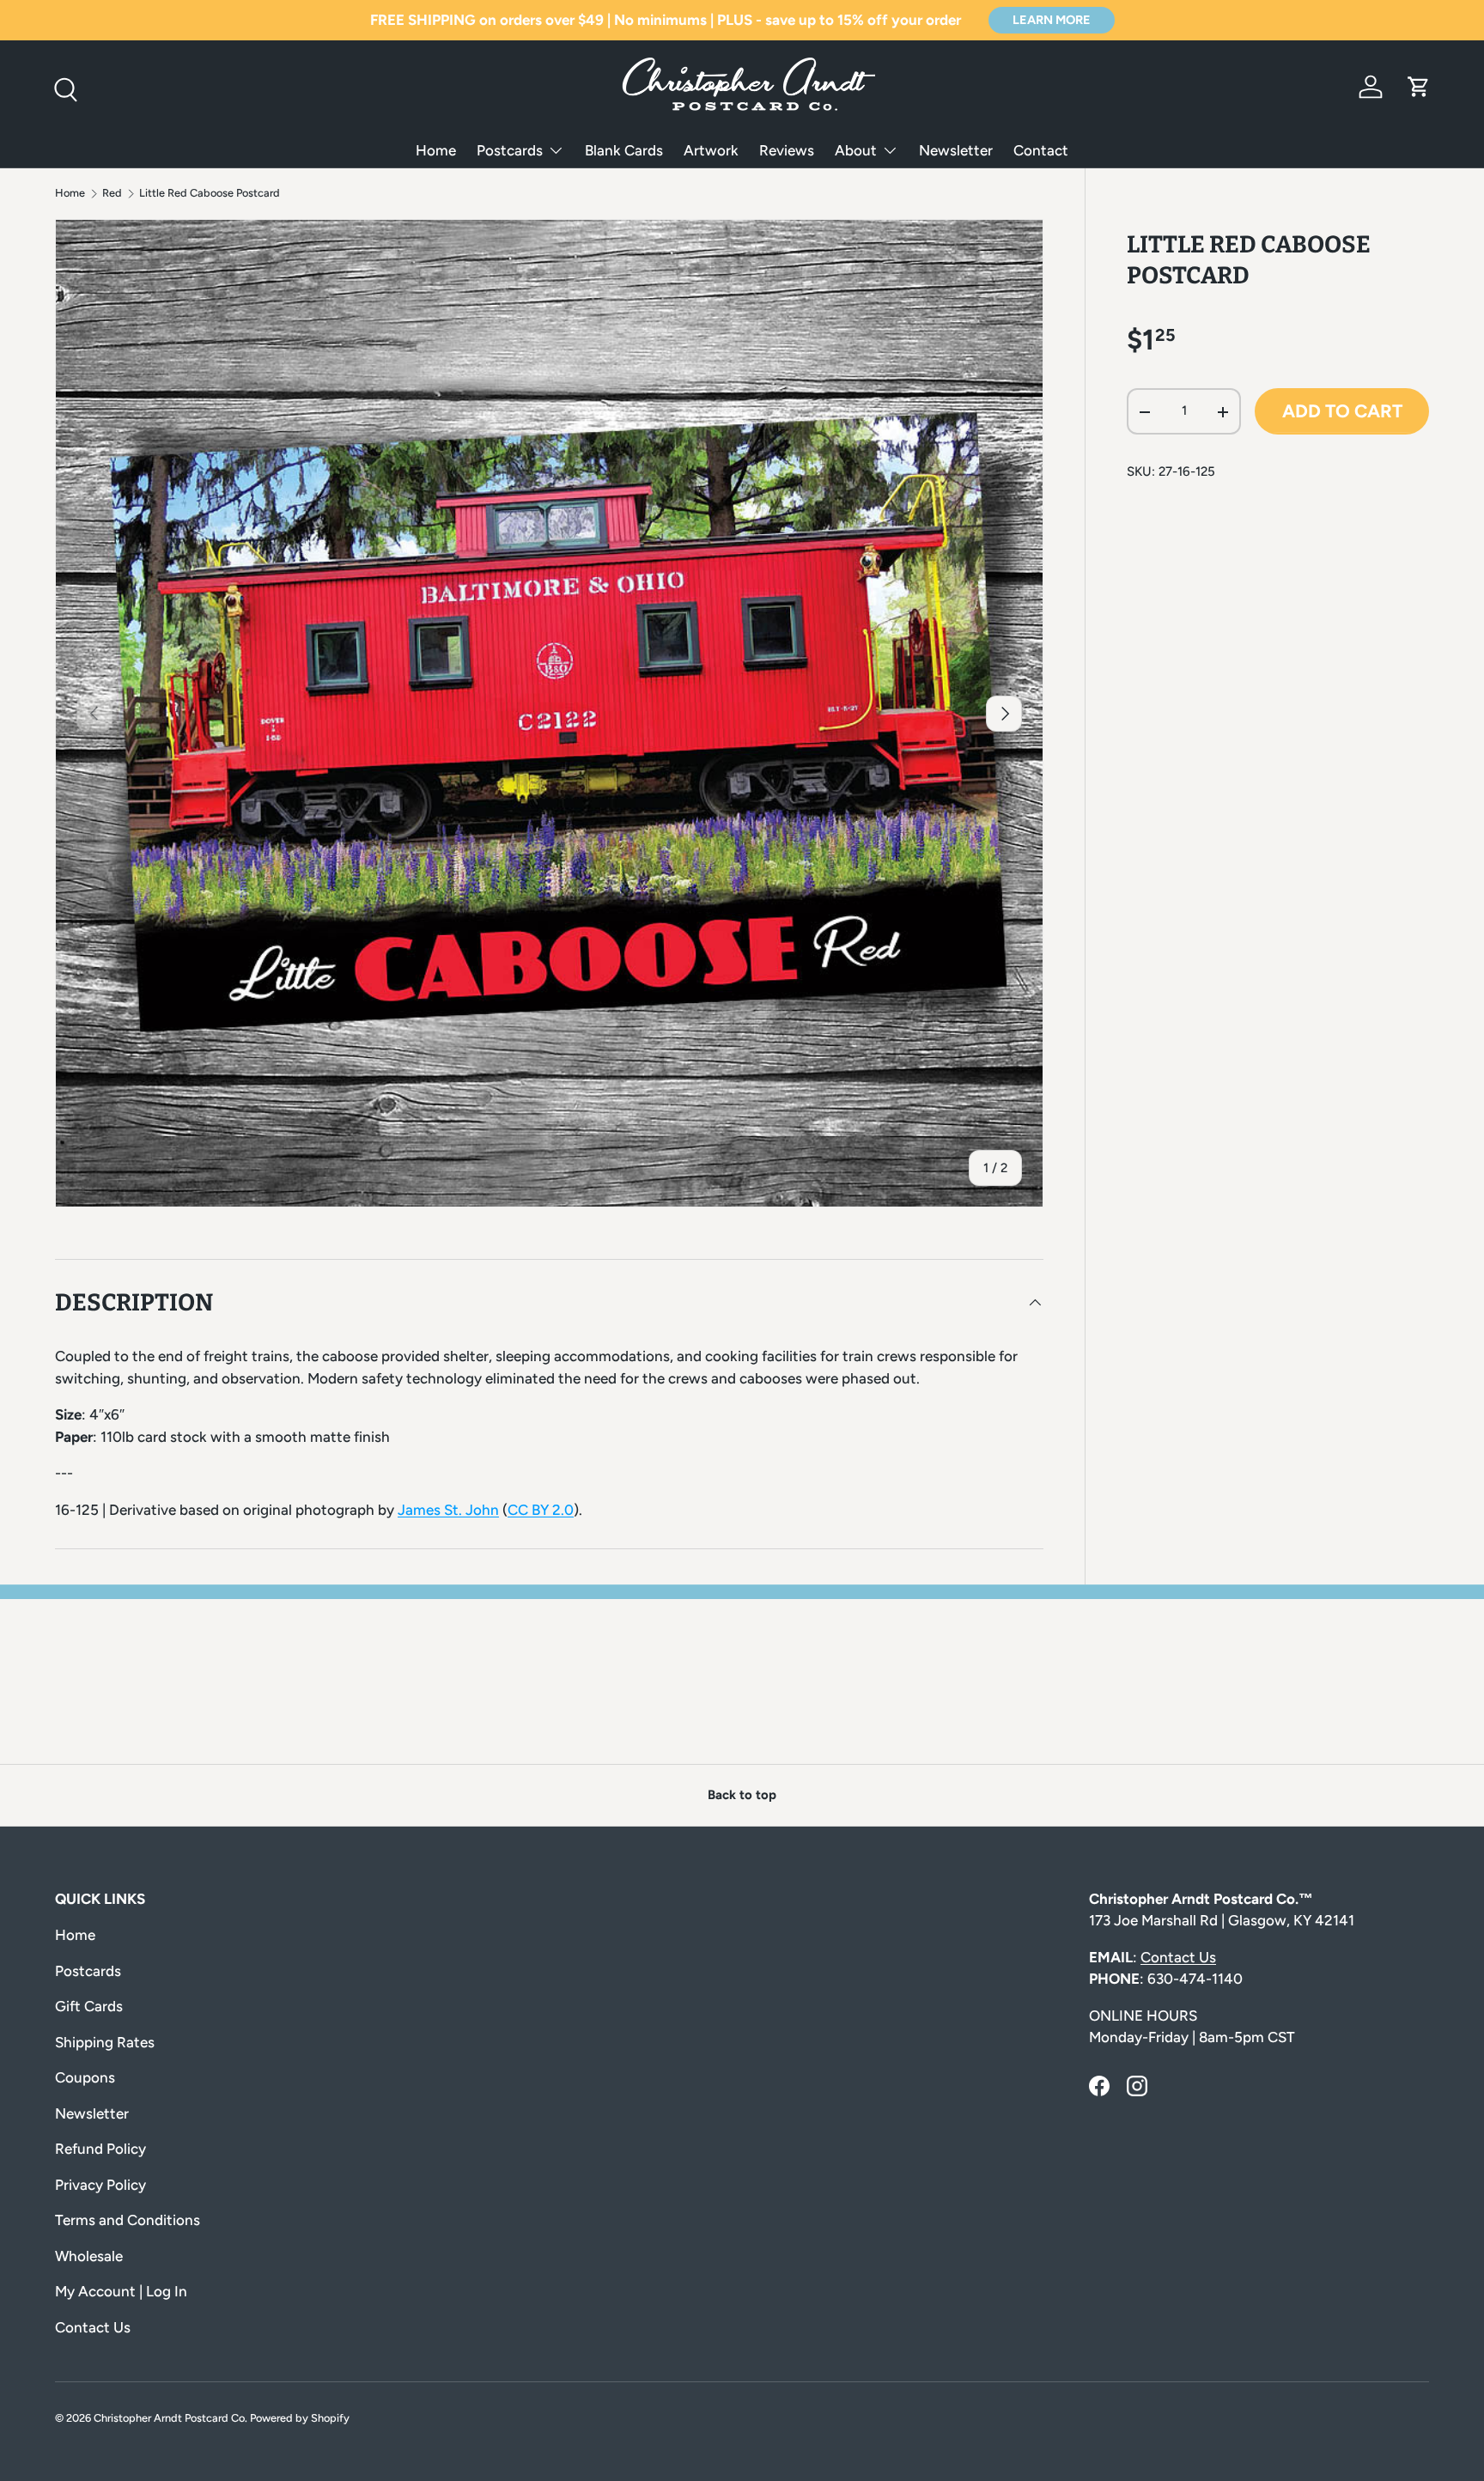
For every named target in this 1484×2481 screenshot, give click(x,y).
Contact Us (93, 2327)
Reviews (787, 150)
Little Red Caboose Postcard (210, 194)
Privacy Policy (100, 2185)
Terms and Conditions (128, 2220)
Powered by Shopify (300, 2418)
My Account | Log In (121, 2291)
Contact (1041, 150)
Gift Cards (89, 2006)
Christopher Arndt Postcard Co (169, 2418)
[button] (1419, 87)
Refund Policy (100, 2149)
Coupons (85, 2077)
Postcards (510, 150)
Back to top (742, 1795)
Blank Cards (624, 150)
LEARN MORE (1052, 20)
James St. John (448, 1510)
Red (112, 194)
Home (436, 150)
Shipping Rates (105, 2042)
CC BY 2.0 (541, 1510)
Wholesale (89, 2256)
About (856, 150)
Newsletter (956, 150)
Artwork (711, 150)
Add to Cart (1342, 412)
